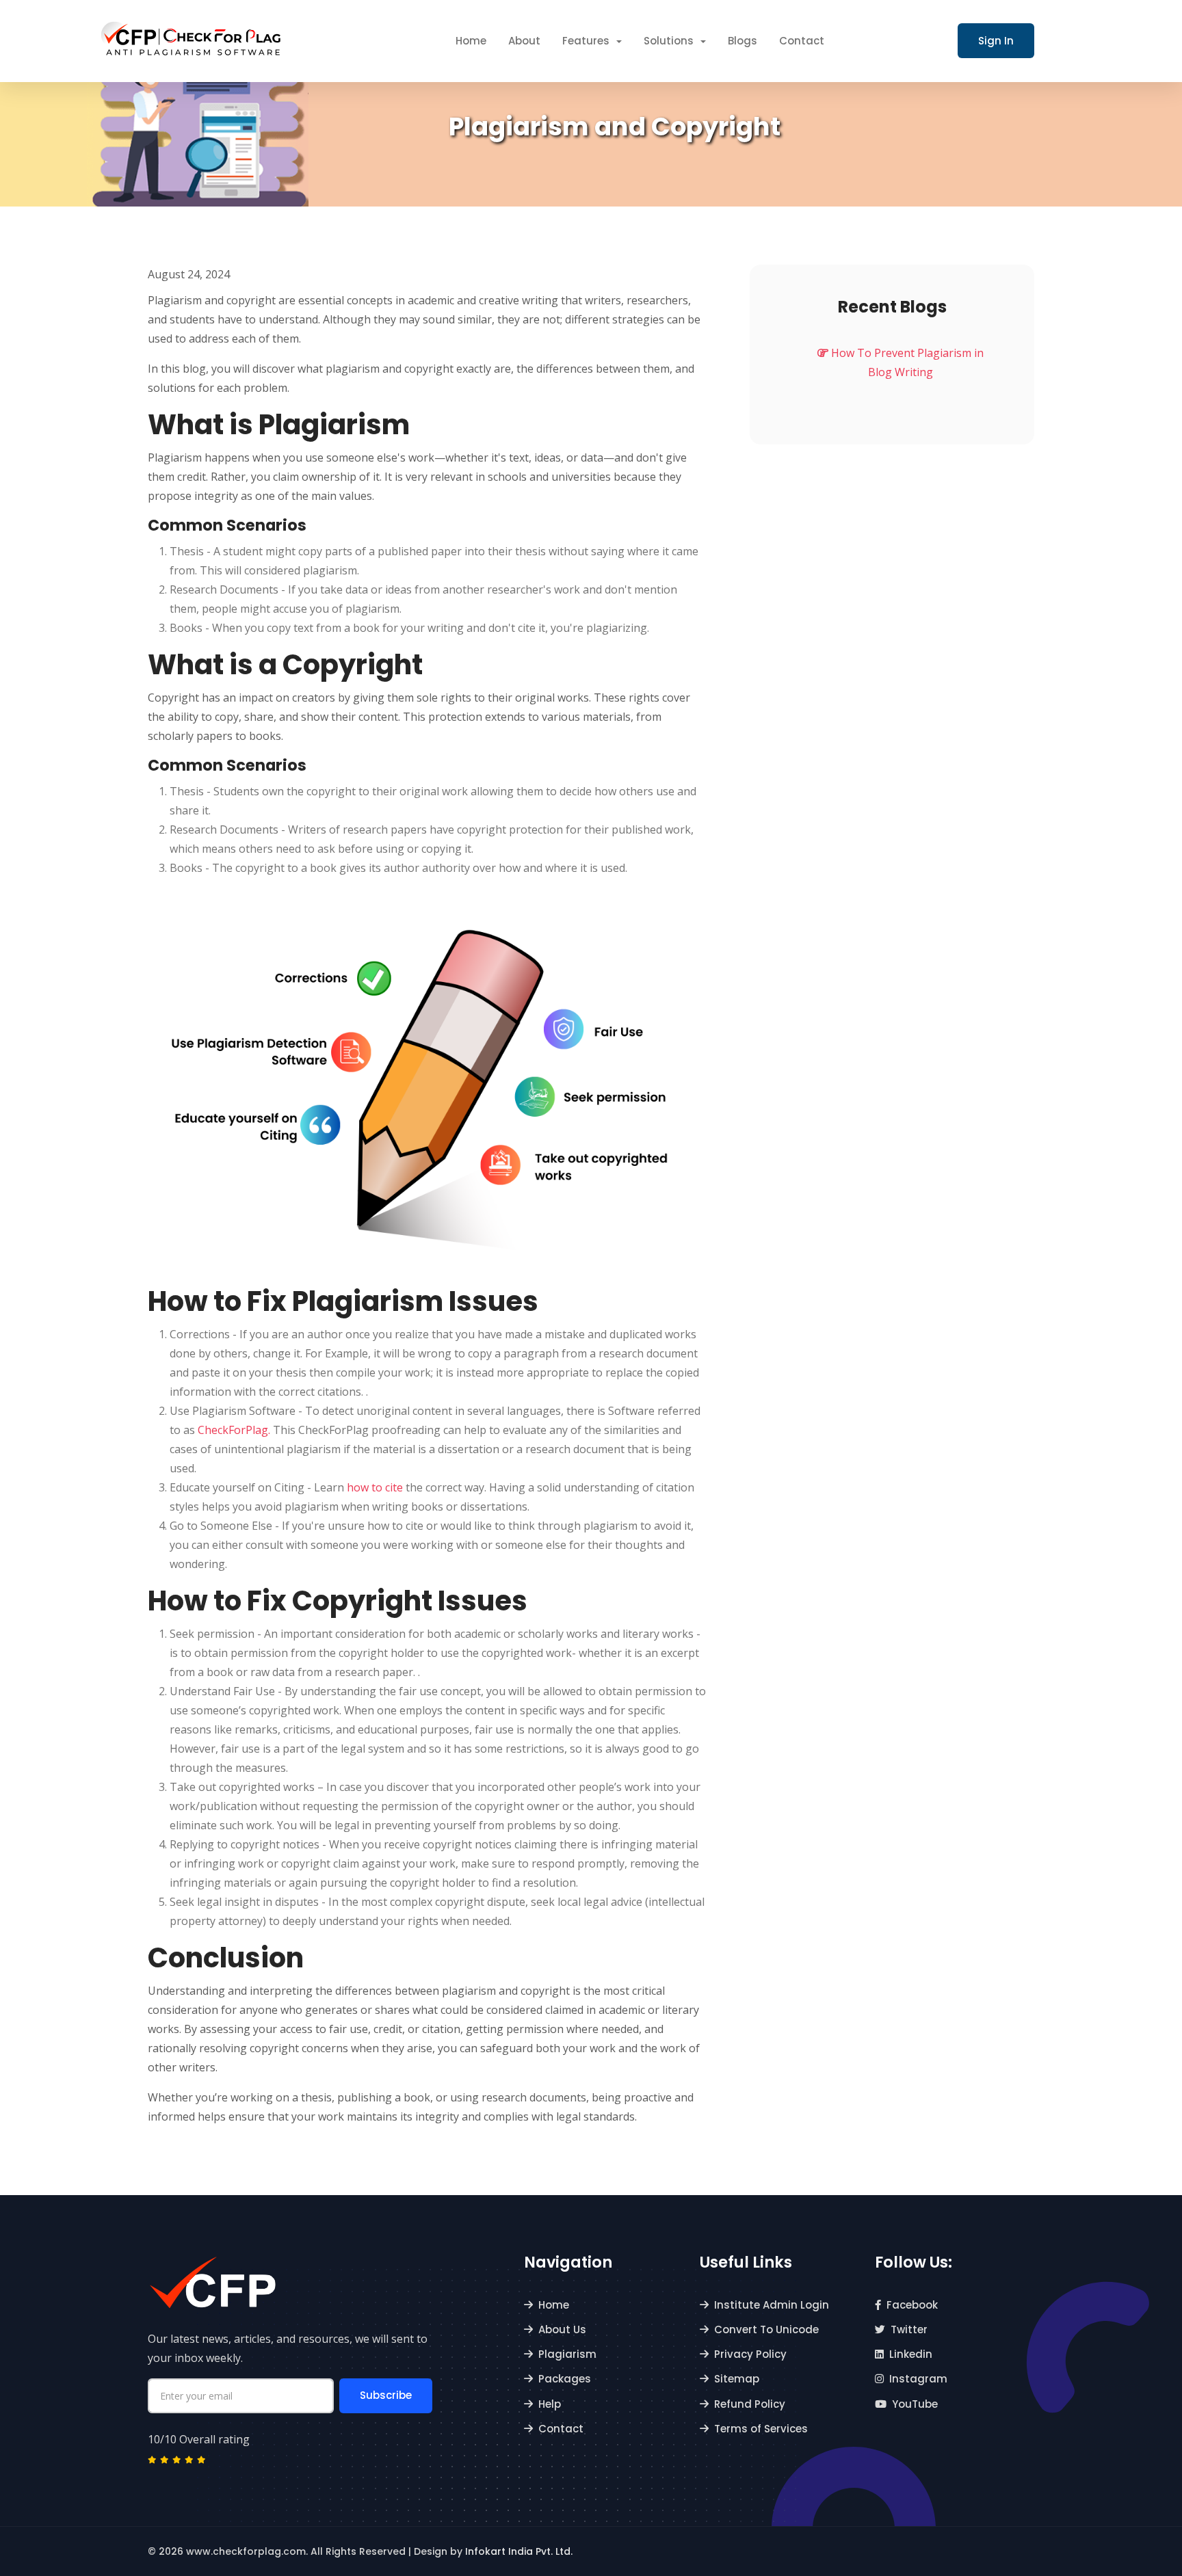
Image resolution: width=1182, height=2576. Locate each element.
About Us (562, 2329)
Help (550, 2404)
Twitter (909, 2329)
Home (554, 2305)
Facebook (912, 2305)
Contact (561, 2429)
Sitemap (737, 2379)
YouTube (915, 2404)
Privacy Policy (750, 2354)
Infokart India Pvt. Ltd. (519, 2551)
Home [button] (471, 41)
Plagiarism (567, 2354)
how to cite (375, 1487)
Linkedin (911, 2354)
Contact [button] (802, 41)
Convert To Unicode (766, 2329)
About (524, 41)
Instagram (918, 2379)
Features (587, 41)
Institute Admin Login (772, 2305)
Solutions (670, 41)
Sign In (996, 41)
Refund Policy (750, 2404)
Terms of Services (761, 2429)
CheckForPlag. (234, 1430)
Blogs (743, 41)
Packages (565, 2379)
